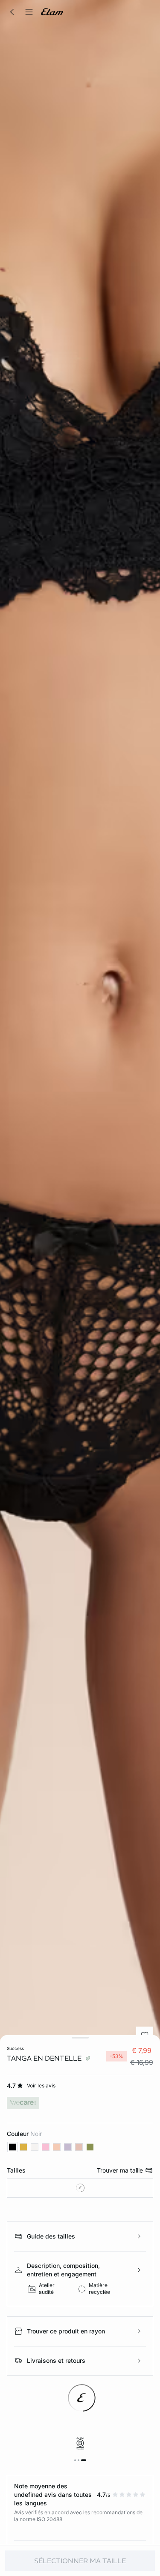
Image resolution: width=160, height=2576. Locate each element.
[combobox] (80, 2188)
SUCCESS (15, 2048)
